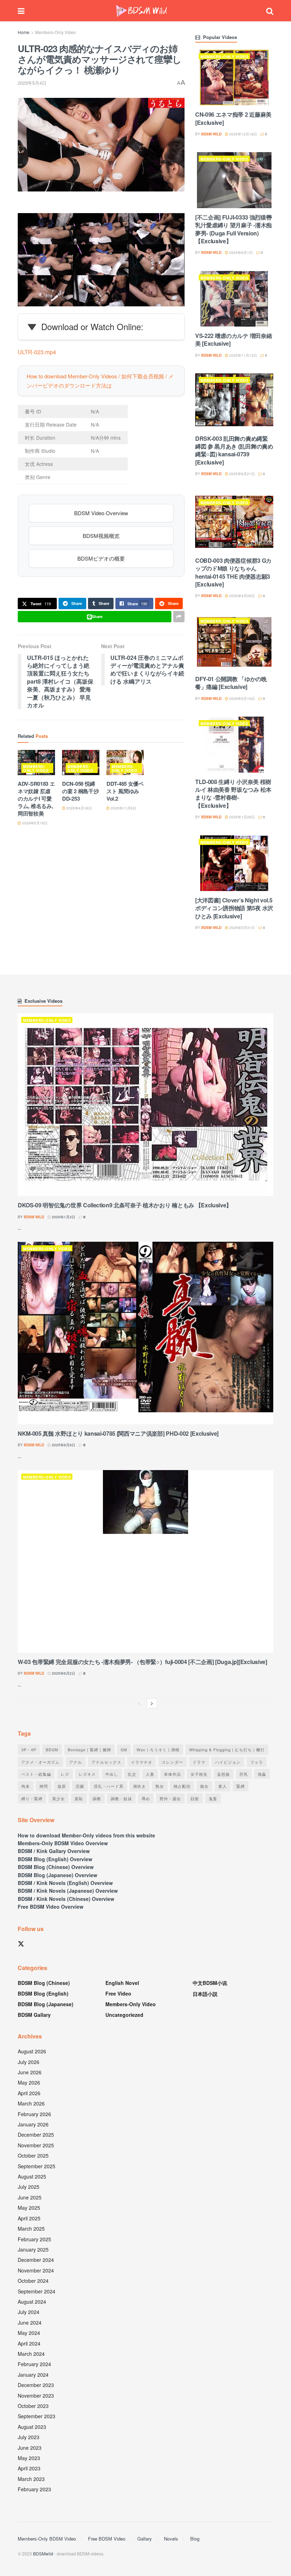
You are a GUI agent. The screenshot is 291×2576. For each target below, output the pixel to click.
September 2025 (37, 2166)
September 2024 (37, 2291)
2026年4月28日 (241, 596)
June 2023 (30, 2448)
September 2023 (37, 2416)
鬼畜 (213, 1798)
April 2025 (29, 2218)
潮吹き (139, 1786)
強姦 (262, 1774)
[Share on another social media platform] (179, 617)
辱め (146, 1798)
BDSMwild (43, 2553)
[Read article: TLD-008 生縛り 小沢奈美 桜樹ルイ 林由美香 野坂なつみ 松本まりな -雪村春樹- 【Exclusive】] (234, 744)
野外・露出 (170, 1798)
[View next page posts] (152, 1703)
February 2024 (34, 2364)
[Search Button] (270, 11)
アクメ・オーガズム (40, 1762)
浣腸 (80, 1786)
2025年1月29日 (241, 817)
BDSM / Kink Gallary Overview (54, 1851)
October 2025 (33, 2155)
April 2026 (29, 2093)
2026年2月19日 (241, 699)
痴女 (204, 1786)
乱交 (132, 1774)
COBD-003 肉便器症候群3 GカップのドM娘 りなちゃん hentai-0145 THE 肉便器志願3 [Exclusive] (233, 572)
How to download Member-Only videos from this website (86, 1835)
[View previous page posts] (139, 1703)
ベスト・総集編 (36, 1774)
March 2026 (31, 2103)
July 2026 (29, 2062)
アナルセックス (106, 1762)
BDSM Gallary (34, 2015)
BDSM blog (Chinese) (44, 1983)
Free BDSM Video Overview (51, 1907)
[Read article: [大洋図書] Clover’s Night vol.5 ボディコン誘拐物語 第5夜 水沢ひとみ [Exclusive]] (234, 863)
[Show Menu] (21, 11)
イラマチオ (142, 1762)
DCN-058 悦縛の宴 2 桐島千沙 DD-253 (80, 791)
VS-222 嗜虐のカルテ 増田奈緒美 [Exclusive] (234, 340)
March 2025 (31, 2229)
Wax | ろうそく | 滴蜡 (158, 1749)
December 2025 (36, 2135)
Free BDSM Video (107, 2539)
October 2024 (33, 2281)
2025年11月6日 (123, 808)
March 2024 (31, 2354)
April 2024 (29, 2343)
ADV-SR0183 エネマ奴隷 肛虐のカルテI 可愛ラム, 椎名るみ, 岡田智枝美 (36, 799)
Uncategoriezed (124, 2015)
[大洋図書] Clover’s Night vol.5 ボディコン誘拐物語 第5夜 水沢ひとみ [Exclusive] (234, 908)
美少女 (59, 1798)
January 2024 (33, 2375)
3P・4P (29, 1749)
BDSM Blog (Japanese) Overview (57, 1875)
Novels (171, 2539)
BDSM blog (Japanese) (46, 2004)
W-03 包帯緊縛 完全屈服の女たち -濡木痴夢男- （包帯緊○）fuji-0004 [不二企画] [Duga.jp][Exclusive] (142, 1662)
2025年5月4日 (32, 83)
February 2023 (34, 2489)
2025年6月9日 (63, 1445)
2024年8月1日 (240, 252)
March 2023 (31, 2479)
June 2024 (30, 2322)
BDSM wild (211, 134)
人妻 (150, 1774)
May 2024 (29, 2333)
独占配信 (182, 1786)
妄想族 (224, 1774)
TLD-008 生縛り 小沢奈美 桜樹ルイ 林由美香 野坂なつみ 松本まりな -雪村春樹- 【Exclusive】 (233, 794)
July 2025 (29, 2187)
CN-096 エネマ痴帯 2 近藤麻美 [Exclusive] (233, 118)
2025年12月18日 (243, 134)
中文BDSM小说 (210, 1983)
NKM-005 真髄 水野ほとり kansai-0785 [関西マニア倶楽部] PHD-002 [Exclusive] (118, 1433)
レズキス (87, 1774)
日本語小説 (205, 1994)
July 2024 (29, 2312)
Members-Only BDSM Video (47, 2539)
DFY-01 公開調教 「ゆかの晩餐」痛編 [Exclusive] (231, 683)
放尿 (62, 1786)
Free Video (118, 1993)
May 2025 (29, 2208)
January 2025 (33, 2249)
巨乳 (244, 1774)
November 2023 (36, 2396)
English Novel (122, 1983)
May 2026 (29, 2082)
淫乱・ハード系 (109, 1786)
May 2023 (29, 2458)
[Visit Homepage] (142, 11)
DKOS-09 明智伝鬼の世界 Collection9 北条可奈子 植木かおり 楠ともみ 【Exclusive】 (125, 1205)
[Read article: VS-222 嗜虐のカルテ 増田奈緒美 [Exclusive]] (234, 299)
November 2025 (36, 2145)
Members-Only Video (56, 32)
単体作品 (172, 1774)
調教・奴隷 (121, 1798)
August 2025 (32, 2176)
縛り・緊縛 (32, 1798)
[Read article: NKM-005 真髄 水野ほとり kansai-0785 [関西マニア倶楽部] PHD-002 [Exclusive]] (145, 1333)
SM (124, 1749)
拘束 (26, 1786)
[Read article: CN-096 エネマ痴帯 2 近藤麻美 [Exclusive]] (234, 77)
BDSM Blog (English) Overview (55, 1859)
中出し (112, 1774)
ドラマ (199, 1762)
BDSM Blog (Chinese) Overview (56, 1867)
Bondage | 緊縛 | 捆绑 (89, 1749)
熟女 (160, 1786)
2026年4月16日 (79, 808)
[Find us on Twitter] (21, 1944)
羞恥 (79, 1798)
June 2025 (30, 2197)
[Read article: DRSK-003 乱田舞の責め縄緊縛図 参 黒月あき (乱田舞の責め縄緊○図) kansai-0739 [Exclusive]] (234, 401)
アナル (76, 1762)
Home (24, 32)
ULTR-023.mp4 (37, 352)
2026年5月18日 (34, 823)
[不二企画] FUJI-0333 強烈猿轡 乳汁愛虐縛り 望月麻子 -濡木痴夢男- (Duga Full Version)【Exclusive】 (234, 229)
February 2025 (34, 2239)
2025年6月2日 (63, 1673)
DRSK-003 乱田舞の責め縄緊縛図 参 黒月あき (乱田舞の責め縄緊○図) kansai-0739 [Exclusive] (234, 450)
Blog (195, 2539)
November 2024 (36, 2270)
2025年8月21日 (241, 474)
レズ (65, 1774)
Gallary (145, 2539)
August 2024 (32, 2302)
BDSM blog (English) (43, 1993)
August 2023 (32, 2427)
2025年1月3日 (63, 1217)
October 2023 (33, 2406)
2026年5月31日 (241, 928)
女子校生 (199, 1774)
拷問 (44, 1786)
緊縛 (241, 1786)
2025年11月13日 (243, 355)
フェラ (257, 1762)
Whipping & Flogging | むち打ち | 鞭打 (227, 1749)
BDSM (52, 1749)
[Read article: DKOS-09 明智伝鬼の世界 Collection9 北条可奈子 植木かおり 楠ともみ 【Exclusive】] (145, 1105)
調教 (97, 1798)
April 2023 (29, 2468)
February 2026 (34, 2114)
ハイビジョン (228, 1762)
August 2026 (32, 2051)
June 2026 (30, 2072)
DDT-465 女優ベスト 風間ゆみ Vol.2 (125, 791)
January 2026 (33, 2124)
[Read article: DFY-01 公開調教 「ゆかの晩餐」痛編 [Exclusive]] (234, 642)
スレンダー (172, 1762)
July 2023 (29, 2437)
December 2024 (36, 2260)
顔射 (195, 1798)
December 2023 (36, 2385)
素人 (223, 1786)
